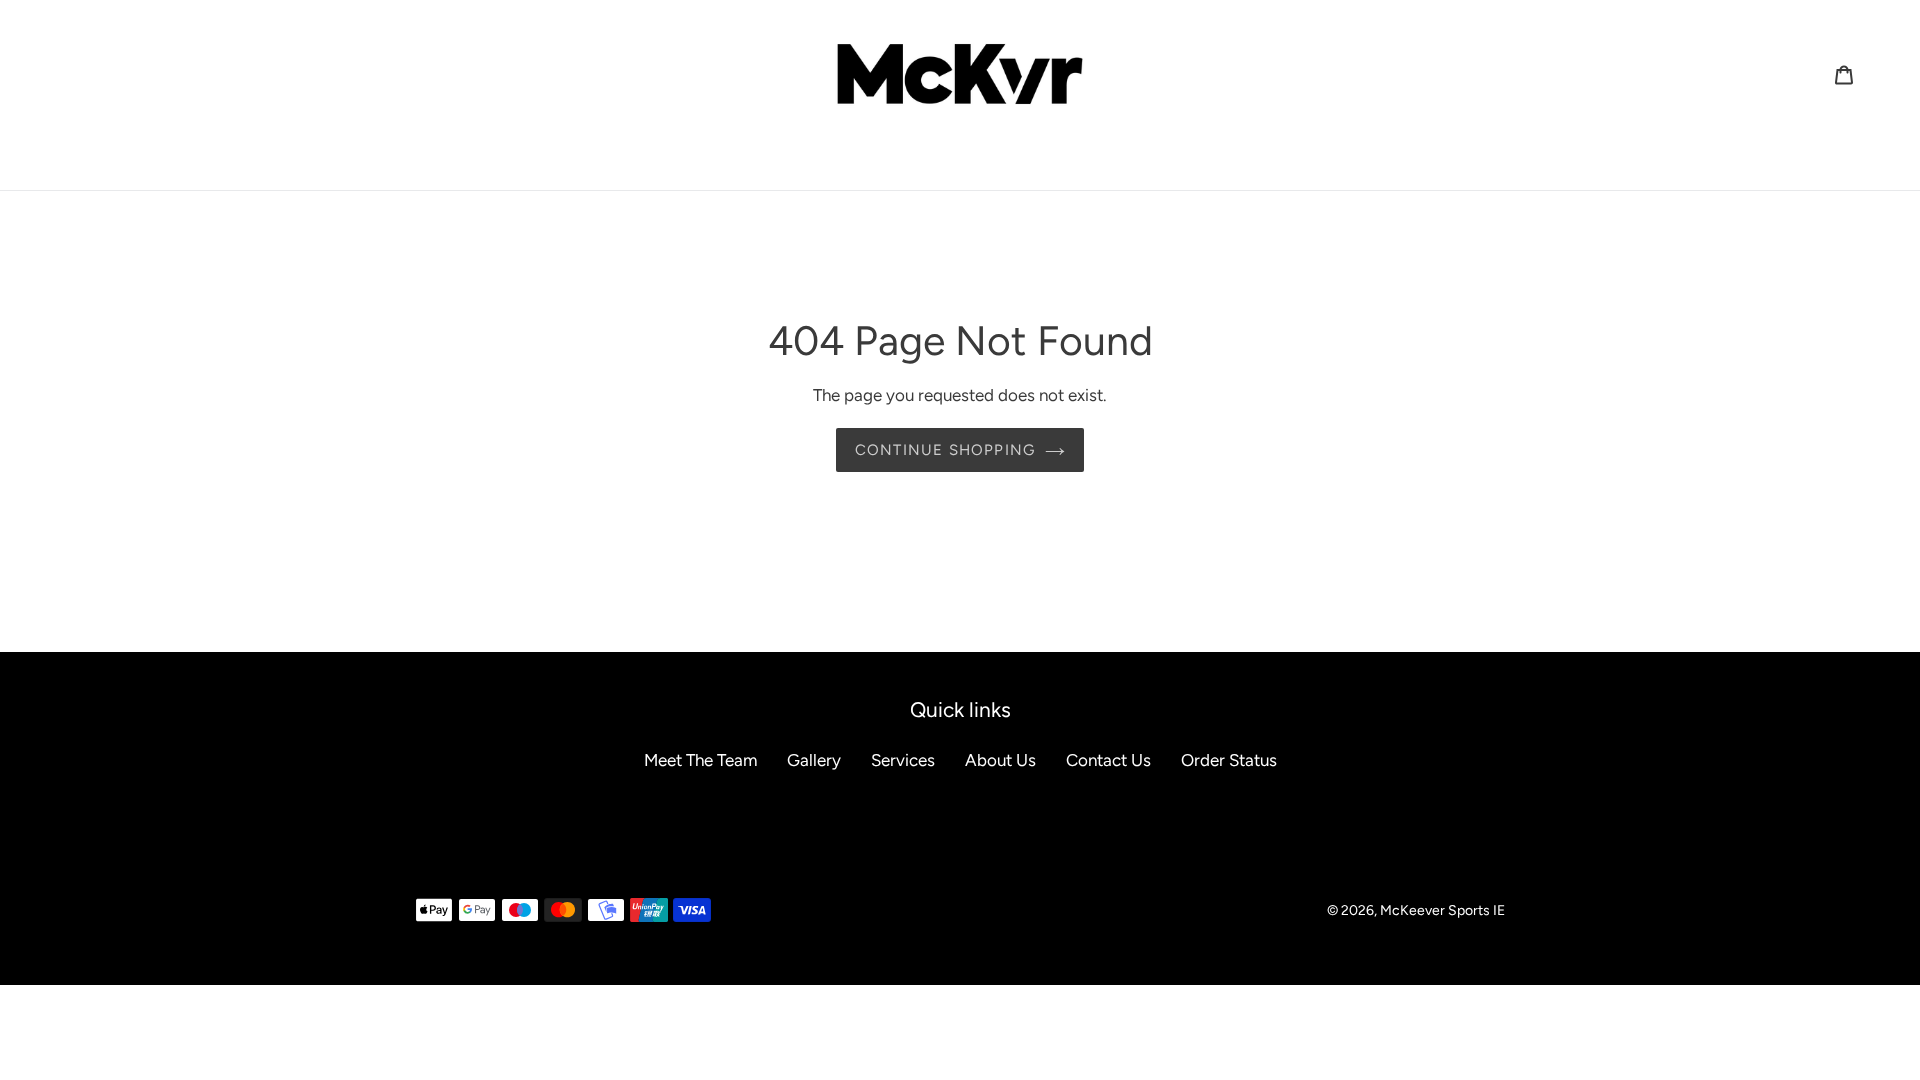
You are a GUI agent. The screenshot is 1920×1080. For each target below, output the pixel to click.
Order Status (1229, 760)
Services (903, 760)
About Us (1000, 760)
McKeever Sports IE (1442, 910)
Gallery (814, 760)
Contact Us (1108, 760)
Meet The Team (700, 760)
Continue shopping (945, 450)
